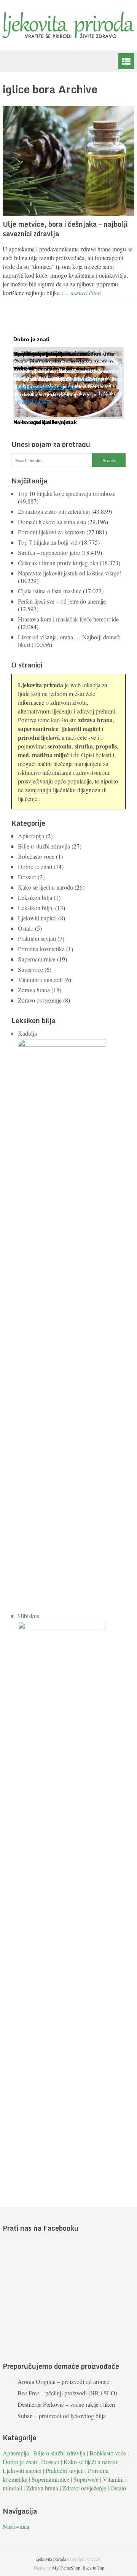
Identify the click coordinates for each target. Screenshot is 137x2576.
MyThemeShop (66, 2568)
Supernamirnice (37, 959)
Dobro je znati (35, 867)
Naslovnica (16, 2526)
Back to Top (93, 2568)
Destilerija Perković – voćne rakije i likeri (66, 2404)
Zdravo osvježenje (40, 1000)
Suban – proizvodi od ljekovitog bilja (62, 2416)
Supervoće (30, 969)
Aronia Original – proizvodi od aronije (63, 2381)
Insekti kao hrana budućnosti (52, 354)
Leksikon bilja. (36, 908)
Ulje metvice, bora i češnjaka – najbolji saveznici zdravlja (65, 229)
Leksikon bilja (35, 897)
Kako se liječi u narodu (45, 887)
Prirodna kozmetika (41, 949)
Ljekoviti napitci (37, 918)
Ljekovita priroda (51, 2559)
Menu (126, 61)
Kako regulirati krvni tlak (45, 422)
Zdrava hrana (34, 990)
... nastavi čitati (83, 293)
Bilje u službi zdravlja (44, 846)
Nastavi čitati (38, 401)
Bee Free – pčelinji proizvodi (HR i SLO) (67, 2393)
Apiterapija (31, 836)
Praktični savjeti (37, 938)
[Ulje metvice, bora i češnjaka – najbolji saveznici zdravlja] (68, 161)
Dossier (27, 877)
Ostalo (26, 928)
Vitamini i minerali (40, 980)
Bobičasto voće (36, 856)
